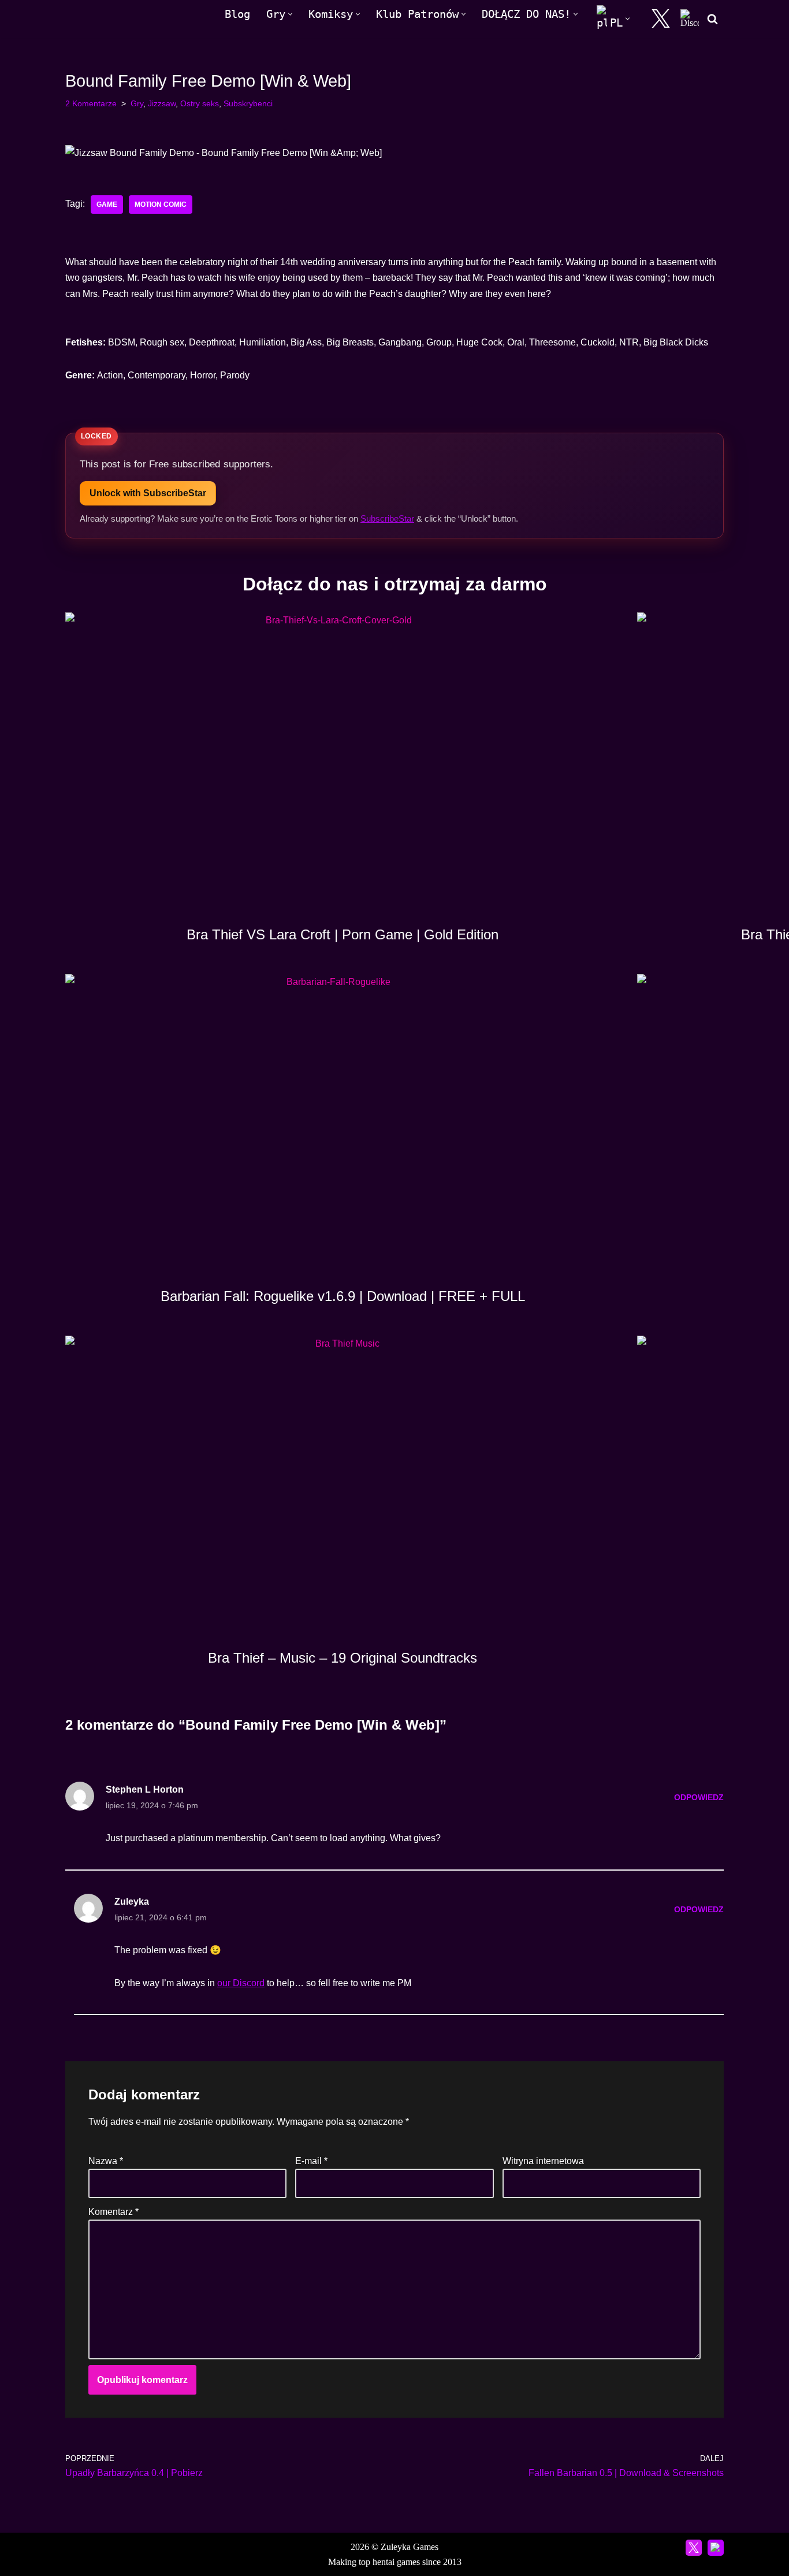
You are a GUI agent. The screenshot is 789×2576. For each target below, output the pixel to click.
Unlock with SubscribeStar (148, 493)
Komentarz (113, 2212)
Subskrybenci (248, 103)
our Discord (241, 1983)
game (107, 205)
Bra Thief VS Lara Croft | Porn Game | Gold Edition (343, 934)
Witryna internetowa (543, 2161)
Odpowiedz (699, 1797)
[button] (290, 14)
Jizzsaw (162, 103)
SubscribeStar (387, 518)
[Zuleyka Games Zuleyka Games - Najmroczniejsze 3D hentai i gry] (116, 19)
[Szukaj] (712, 19)
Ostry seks (200, 103)
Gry (137, 103)
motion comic (161, 205)
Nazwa (106, 2161)
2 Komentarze (91, 103)
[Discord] (690, 18)
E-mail (311, 2161)
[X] (661, 18)
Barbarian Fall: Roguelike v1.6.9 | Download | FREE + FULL (343, 1296)
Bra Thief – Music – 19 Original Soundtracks (343, 1658)
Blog (237, 14)
